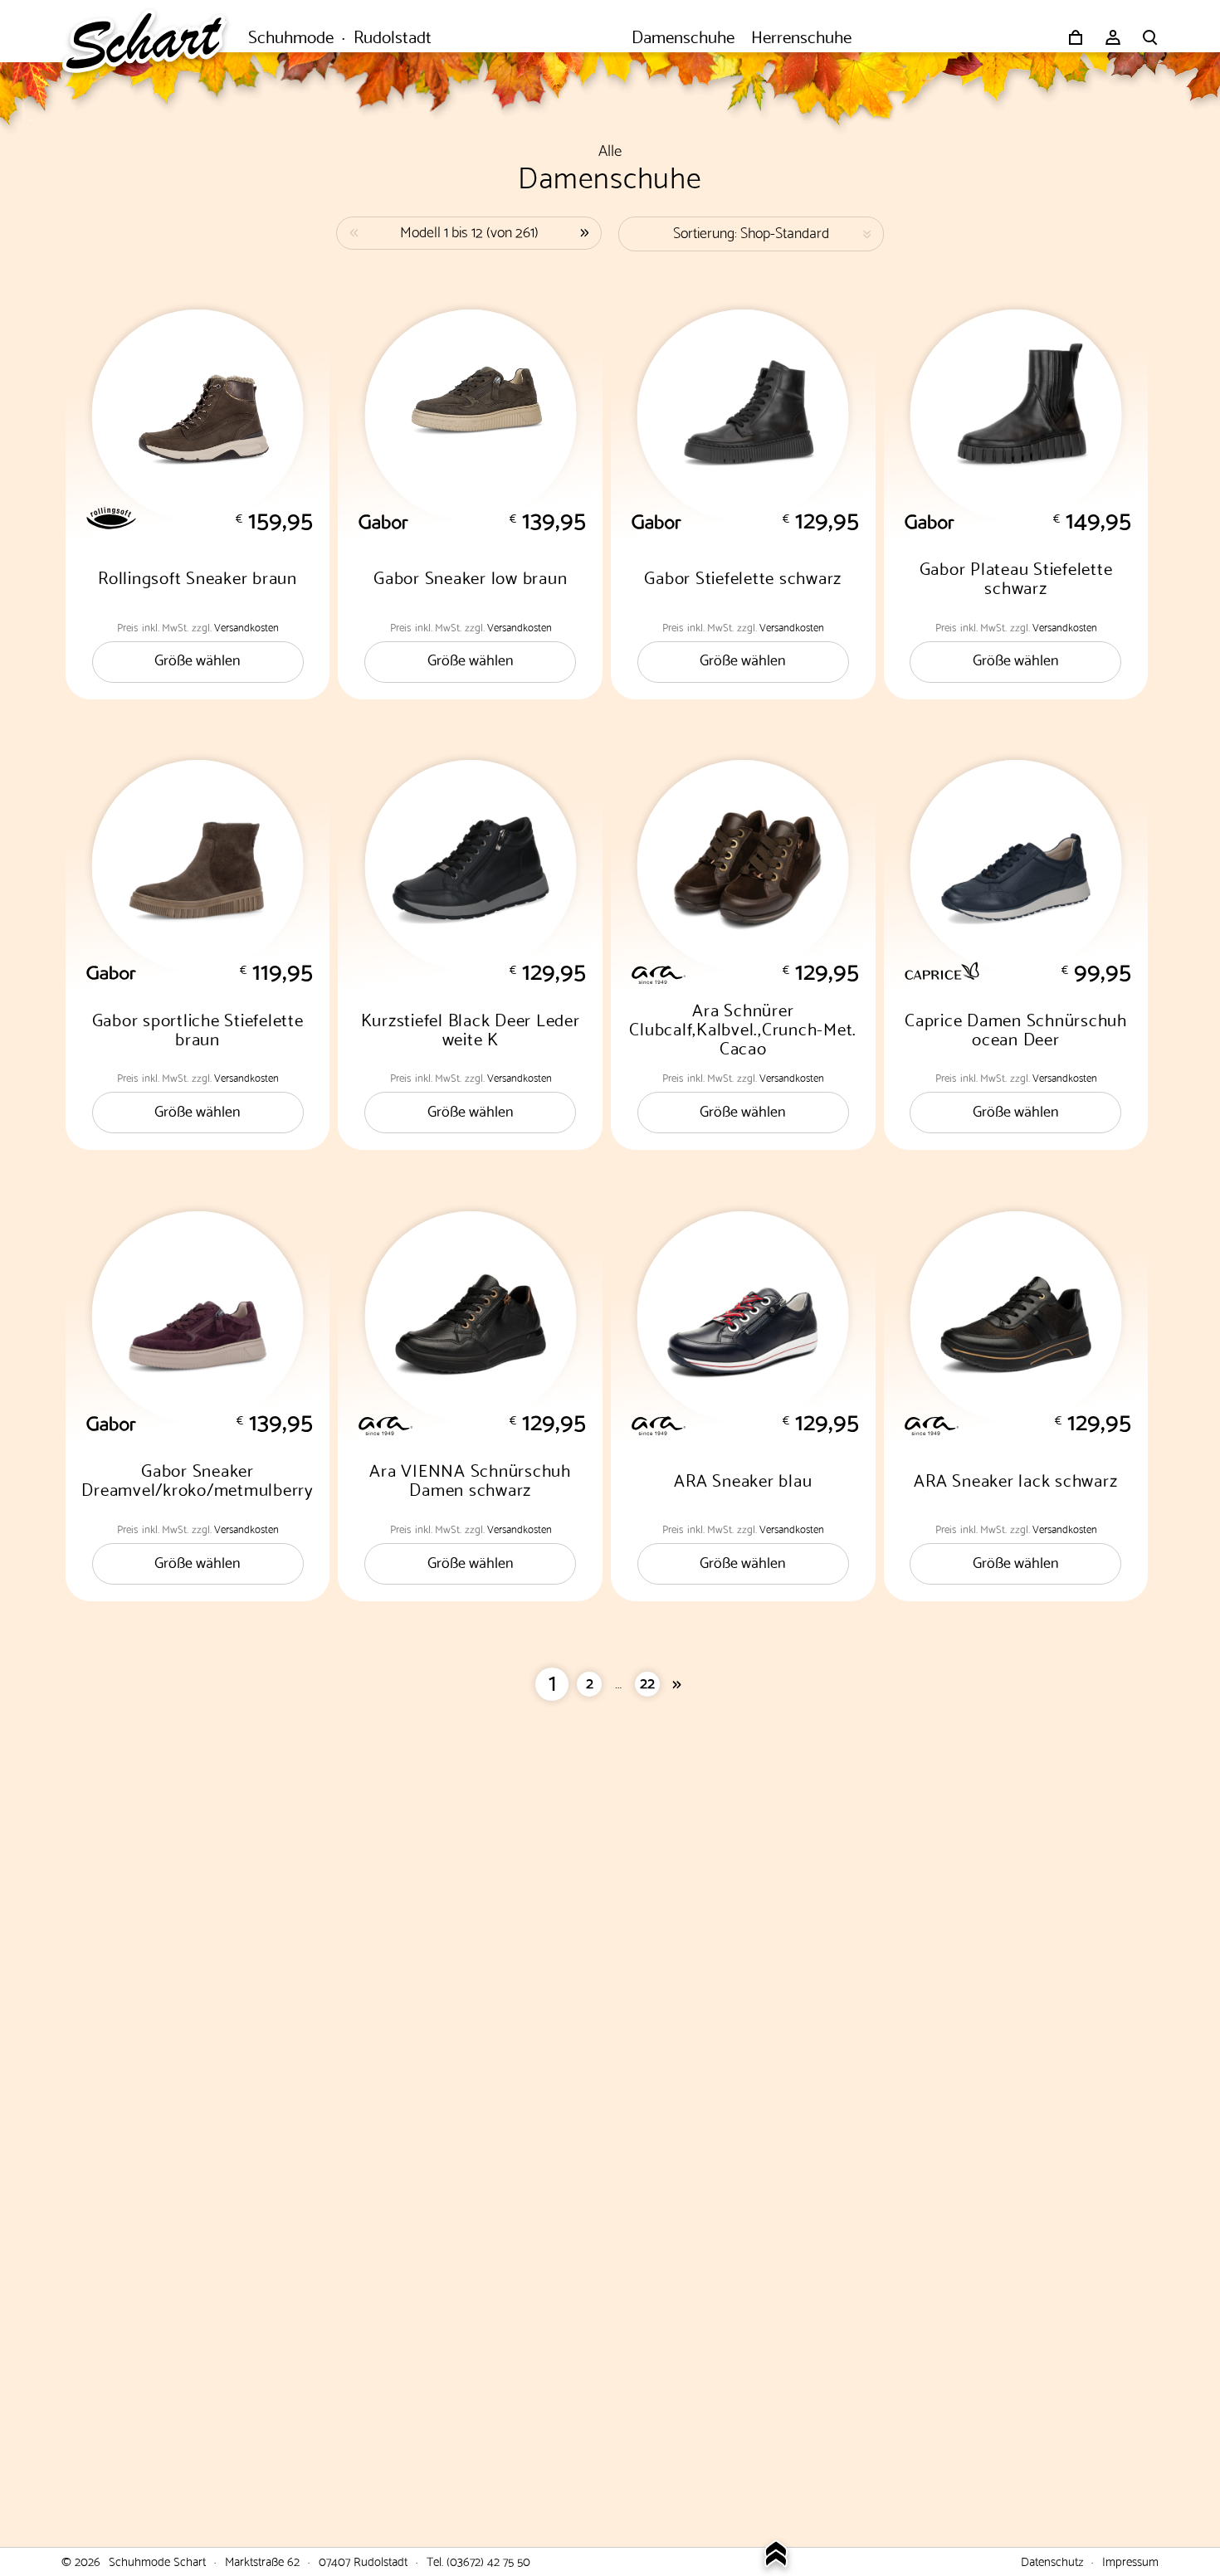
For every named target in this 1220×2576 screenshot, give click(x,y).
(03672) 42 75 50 (488, 2560)
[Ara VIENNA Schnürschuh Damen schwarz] (470, 1317)
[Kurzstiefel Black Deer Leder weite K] (470, 866)
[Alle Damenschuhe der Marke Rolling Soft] (210, 518)
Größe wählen (198, 658)
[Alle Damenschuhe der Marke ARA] (756, 973)
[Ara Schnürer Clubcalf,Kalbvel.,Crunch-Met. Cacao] (743, 866)
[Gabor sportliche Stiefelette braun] (198, 866)
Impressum (1130, 2560)
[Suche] (1150, 37)
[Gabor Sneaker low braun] (470, 415)
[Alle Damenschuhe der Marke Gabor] (483, 522)
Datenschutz (1052, 2560)
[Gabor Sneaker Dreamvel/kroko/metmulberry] (198, 1317)
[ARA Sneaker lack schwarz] (1015, 1317)
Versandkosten (246, 626)
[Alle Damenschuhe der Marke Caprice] (1029, 971)
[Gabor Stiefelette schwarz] (743, 415)
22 (647, 1681)
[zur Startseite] (153, 37)
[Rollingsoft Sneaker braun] (198, 415)
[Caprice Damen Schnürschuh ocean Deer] (1015, 866)
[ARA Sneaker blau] (743, 1317)
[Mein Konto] (1113, 37)
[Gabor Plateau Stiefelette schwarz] (1015, 415)
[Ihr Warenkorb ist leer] (1076, 37)
